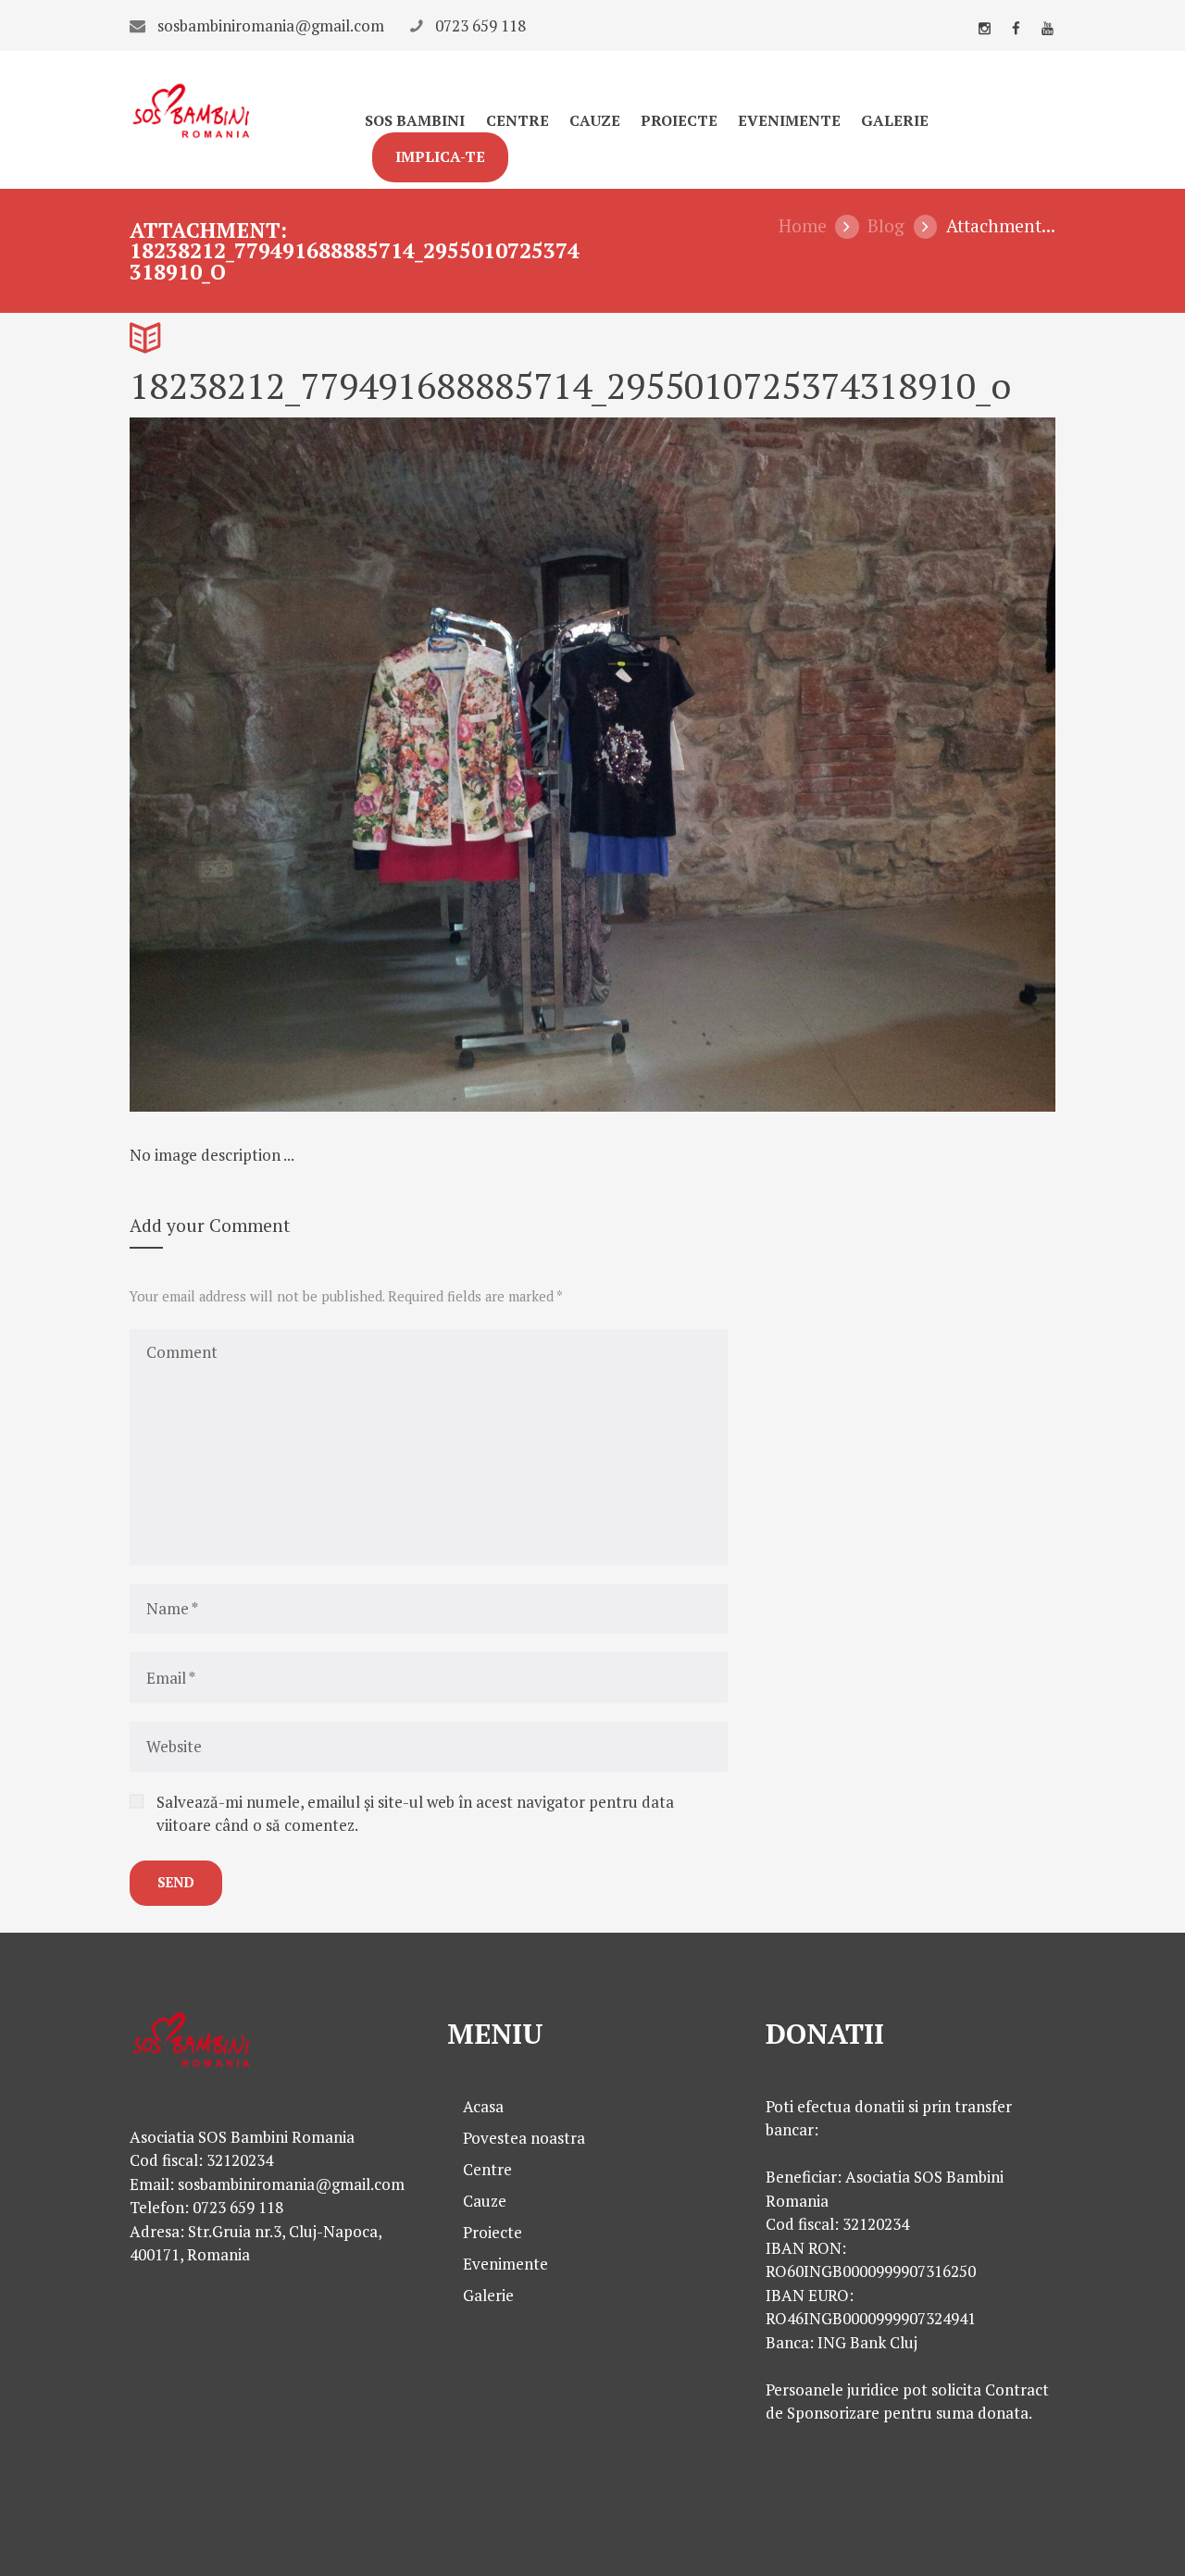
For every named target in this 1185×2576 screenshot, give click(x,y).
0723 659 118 (480, 25)
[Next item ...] (824, 765)
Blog (886, 226)
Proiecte (679, 121)
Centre (518, 121)
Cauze (595, 121)
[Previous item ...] (361, 765)
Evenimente (789, 121)
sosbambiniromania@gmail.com (271, 25)
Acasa (483, 2106)
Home (803, 226)
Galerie (895, 121)
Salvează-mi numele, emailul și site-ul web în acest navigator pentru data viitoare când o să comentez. (415, 1814)
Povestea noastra (524, 2138)
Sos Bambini (415, 121)
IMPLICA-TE (440, 157)
